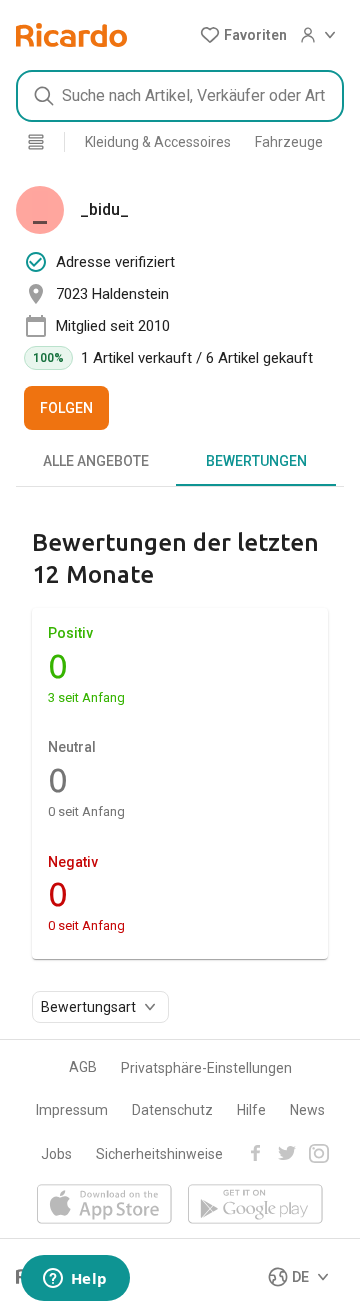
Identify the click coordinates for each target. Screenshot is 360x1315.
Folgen (66, 408)
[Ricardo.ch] (71, 35)
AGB (83, 1067)
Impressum (72, 1110)
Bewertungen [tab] (256, 461)
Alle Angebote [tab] (96, 461)
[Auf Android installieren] (255, 1205)
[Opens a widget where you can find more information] (75, 1280)
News (307, 1110)
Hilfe (251, 1110)
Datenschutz (172, 1110)
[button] (243, 35)
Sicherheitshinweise (159, 1154)
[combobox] (180, 96)
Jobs (56, 1154)
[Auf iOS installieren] (104, 1205)
